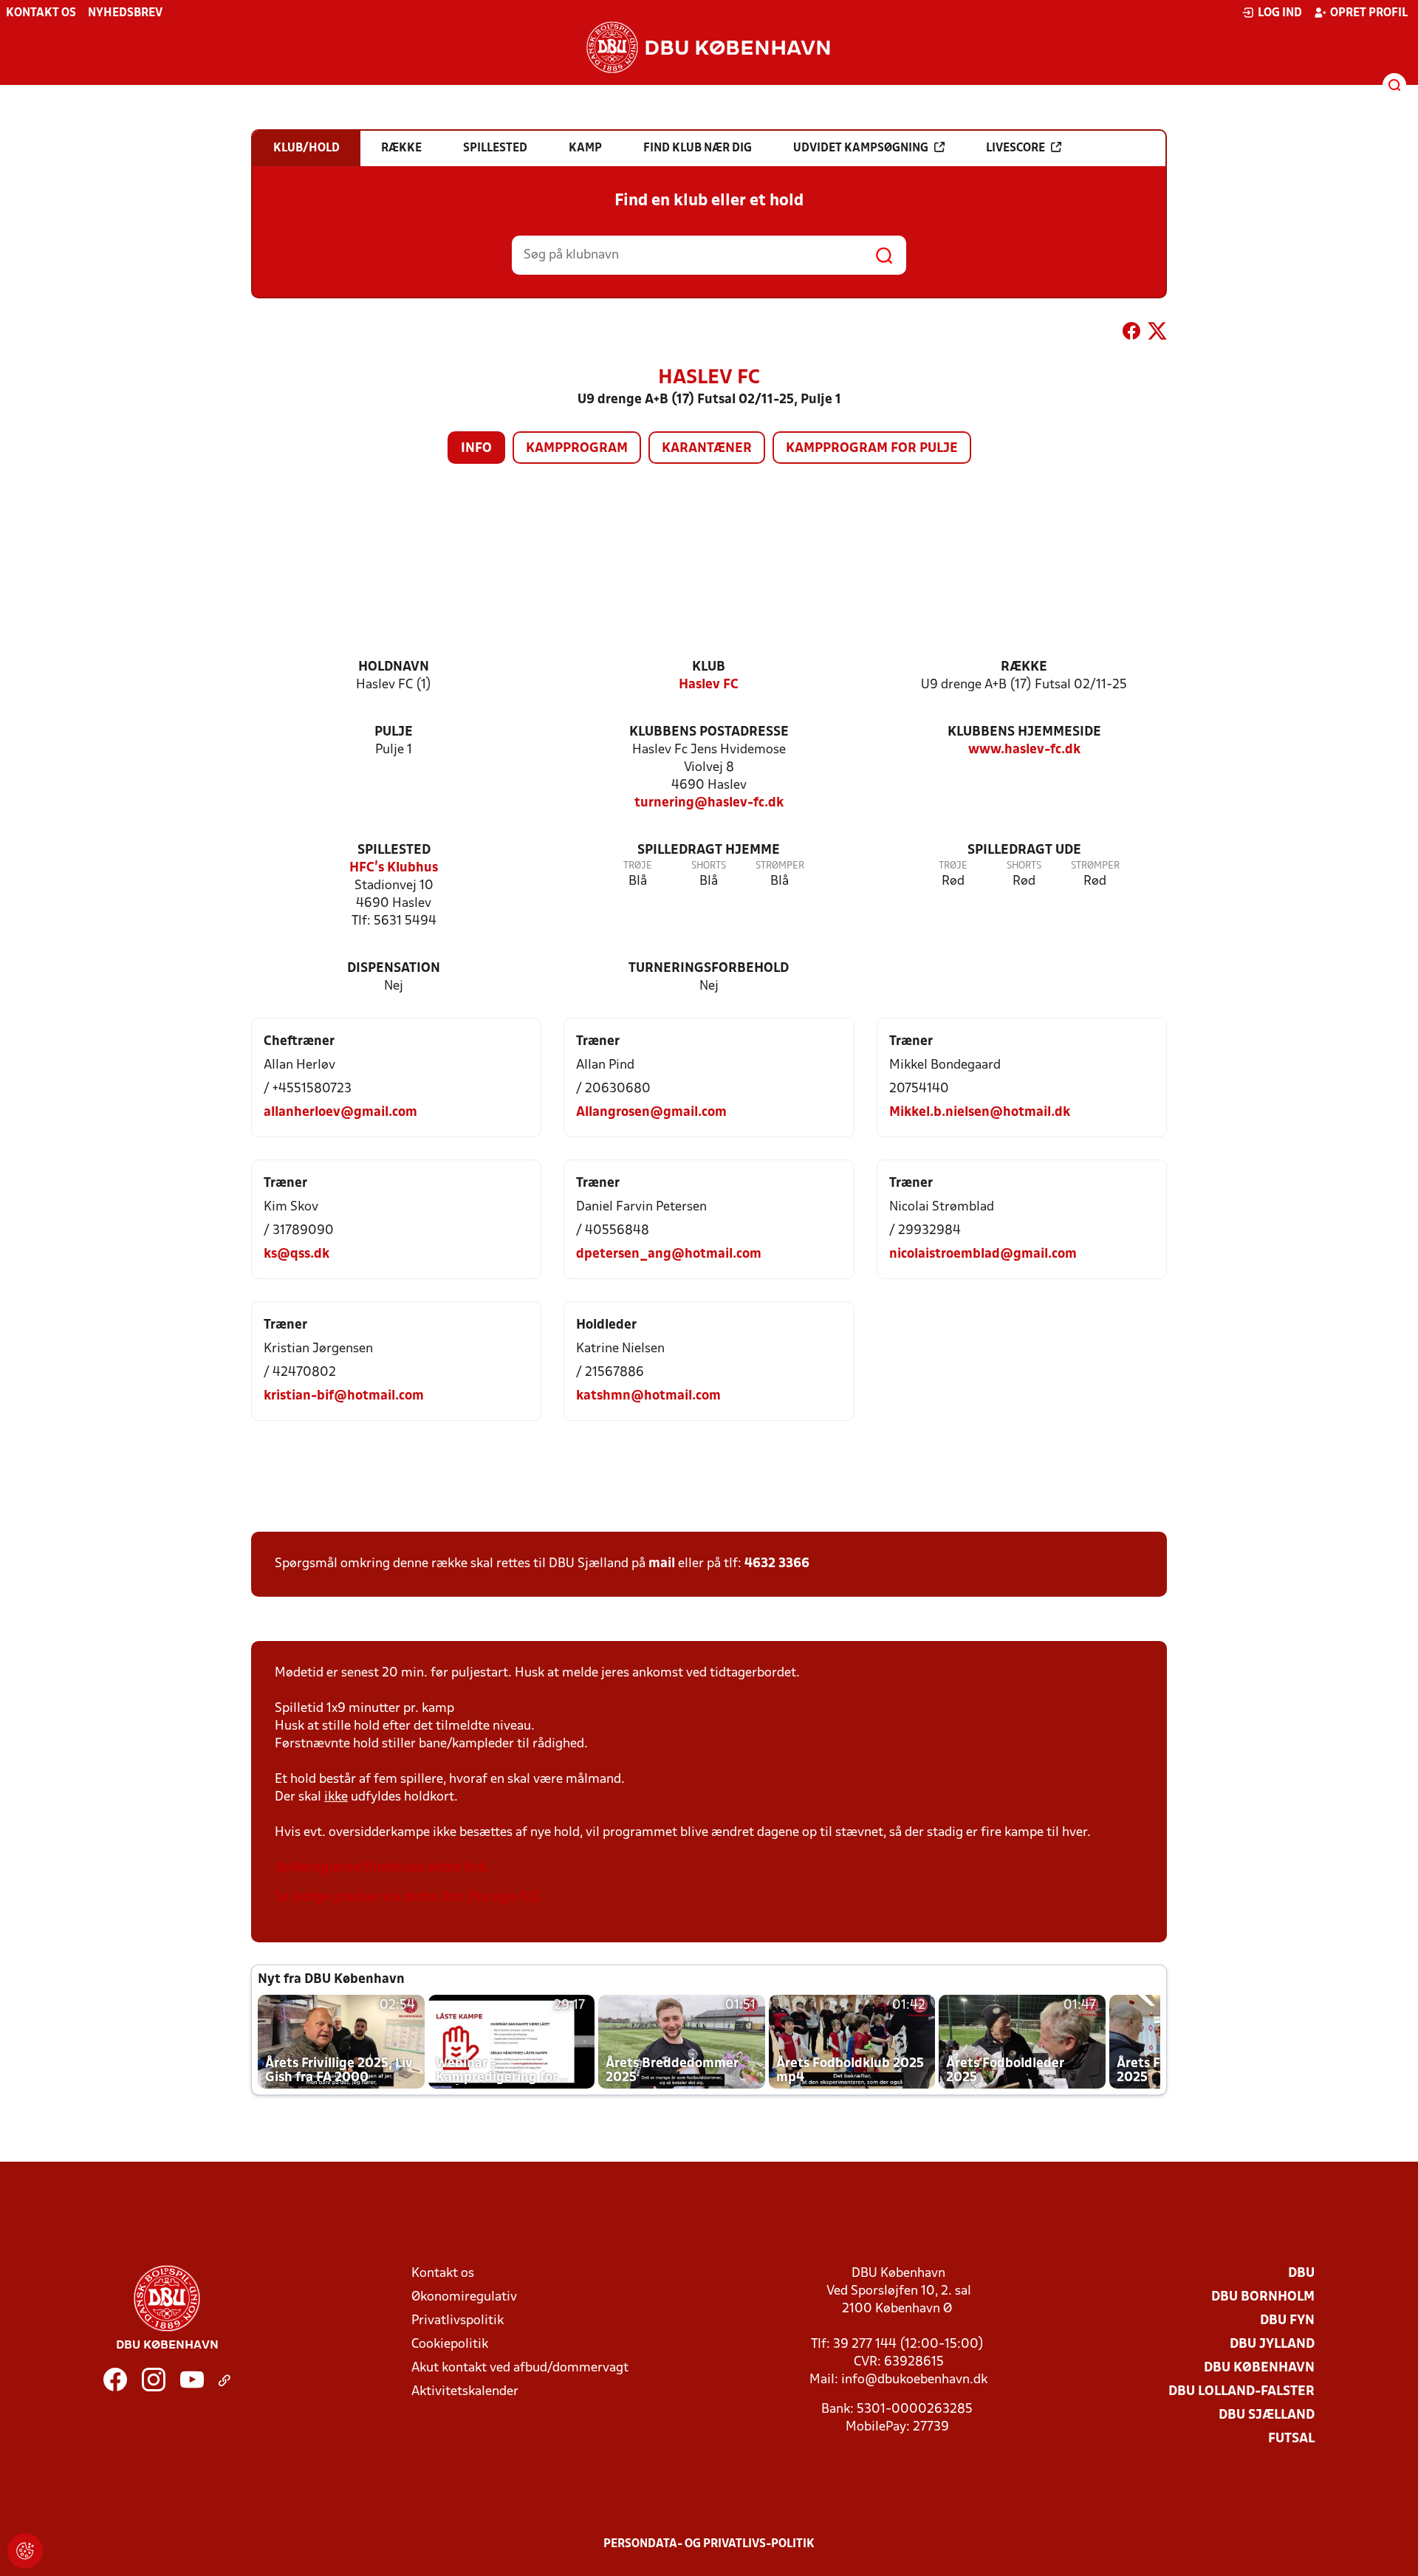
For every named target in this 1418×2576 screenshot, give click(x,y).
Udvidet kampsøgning (861, 148)
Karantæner (707, 449)
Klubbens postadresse (709, 732)
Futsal (1291, 2439)
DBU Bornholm (1263, 2297)
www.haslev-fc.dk (1024, 750)
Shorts (709, 866)
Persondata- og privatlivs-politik (709, 2544)
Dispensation (394, 969)
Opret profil (1369, 13)
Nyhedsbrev (125, 13)
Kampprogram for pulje (872, 449)
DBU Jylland (1272, 2344)
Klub (709, 667)
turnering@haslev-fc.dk (709, 803)
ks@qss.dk (297, 1254)
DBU (1301, 2274)
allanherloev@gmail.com (340, 1113)
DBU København (1259, 2368)
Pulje (394, 732)
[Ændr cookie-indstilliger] (25, 2551)
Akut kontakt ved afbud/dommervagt (520, 2368)
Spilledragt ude (1024, 850)
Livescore (1015, 148)
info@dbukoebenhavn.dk (914, 2380)
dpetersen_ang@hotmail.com (669, 1254)
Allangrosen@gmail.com (651, 1113)
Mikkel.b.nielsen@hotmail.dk (980, 1113)
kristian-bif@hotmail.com (344, 1396)
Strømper (780, 866)
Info (476, 449)
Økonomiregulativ (464, 2297)
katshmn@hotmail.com (648, 1396)
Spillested (394, 850)
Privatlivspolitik (458, 2321)
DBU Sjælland (1267, 2415)
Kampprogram (577, 449)
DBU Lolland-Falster (1241, 2392)
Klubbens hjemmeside (1024, 732)
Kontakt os (41, 13)
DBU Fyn (1287, 2321)
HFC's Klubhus (394, 868)
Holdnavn (394, 667)
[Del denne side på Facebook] (1131, 334)
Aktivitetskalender (465, 2392)
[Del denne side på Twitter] (1157, 334)
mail (662, 1564)
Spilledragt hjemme (709, 850)
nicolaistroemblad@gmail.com (983, 1254)
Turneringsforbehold (709, 969)
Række (1024, 667)
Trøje (638, 866)
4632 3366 (777, 1564)
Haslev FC (709, 685)
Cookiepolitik (450, 2344)
